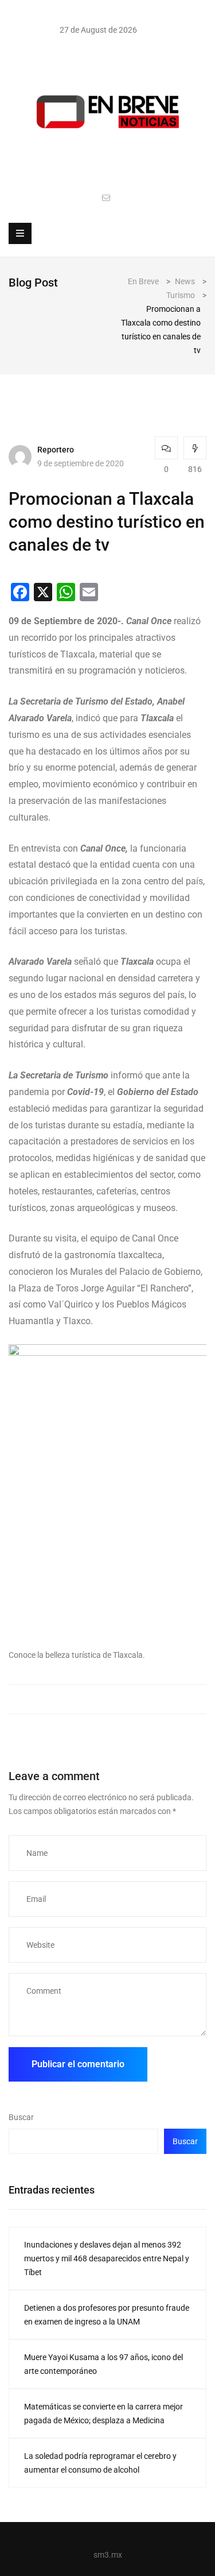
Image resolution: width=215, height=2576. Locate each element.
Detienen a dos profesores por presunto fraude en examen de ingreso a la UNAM (107, 2315)
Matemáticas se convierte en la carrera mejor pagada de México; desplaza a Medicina (103, 2413)
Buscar (21, 2117)
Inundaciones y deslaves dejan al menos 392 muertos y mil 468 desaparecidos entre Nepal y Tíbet (107, 2258)
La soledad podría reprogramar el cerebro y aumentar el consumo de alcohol (100, 2463)
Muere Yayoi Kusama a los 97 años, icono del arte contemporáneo (103, 2364)
